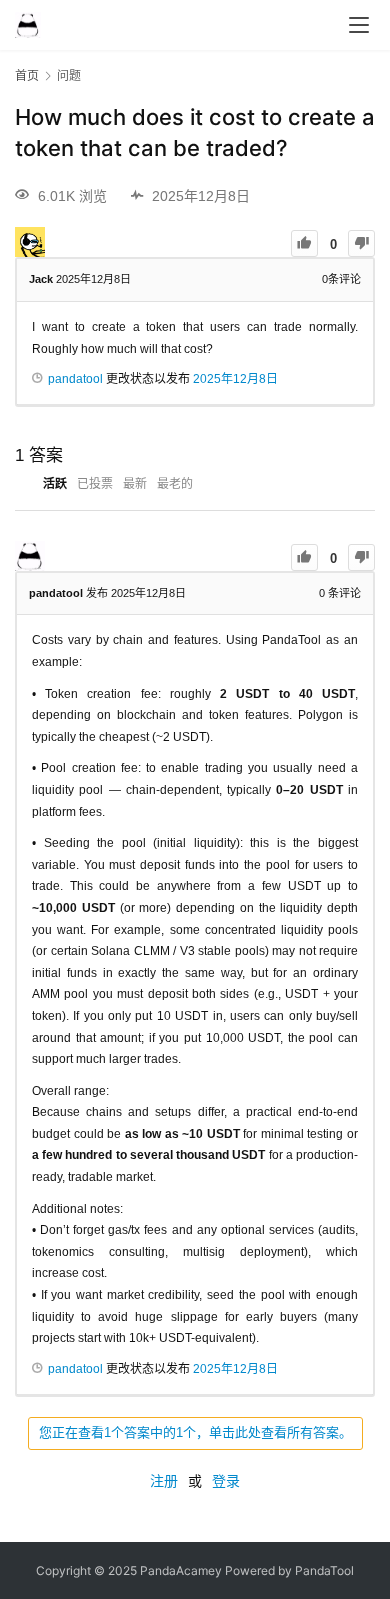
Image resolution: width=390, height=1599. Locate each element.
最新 (135, 484)
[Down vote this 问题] (361, 243)
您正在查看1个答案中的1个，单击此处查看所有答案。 (195, 1432)
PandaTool (324, 1570)
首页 (27, 75)
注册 (164, 1481)
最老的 (175, 484)
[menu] (359, 25)
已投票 (95, 484)
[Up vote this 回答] (304, 557)
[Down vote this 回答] (361, 557)
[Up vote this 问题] (304, 243)
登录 (226, 1481)
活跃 (55, 484)
